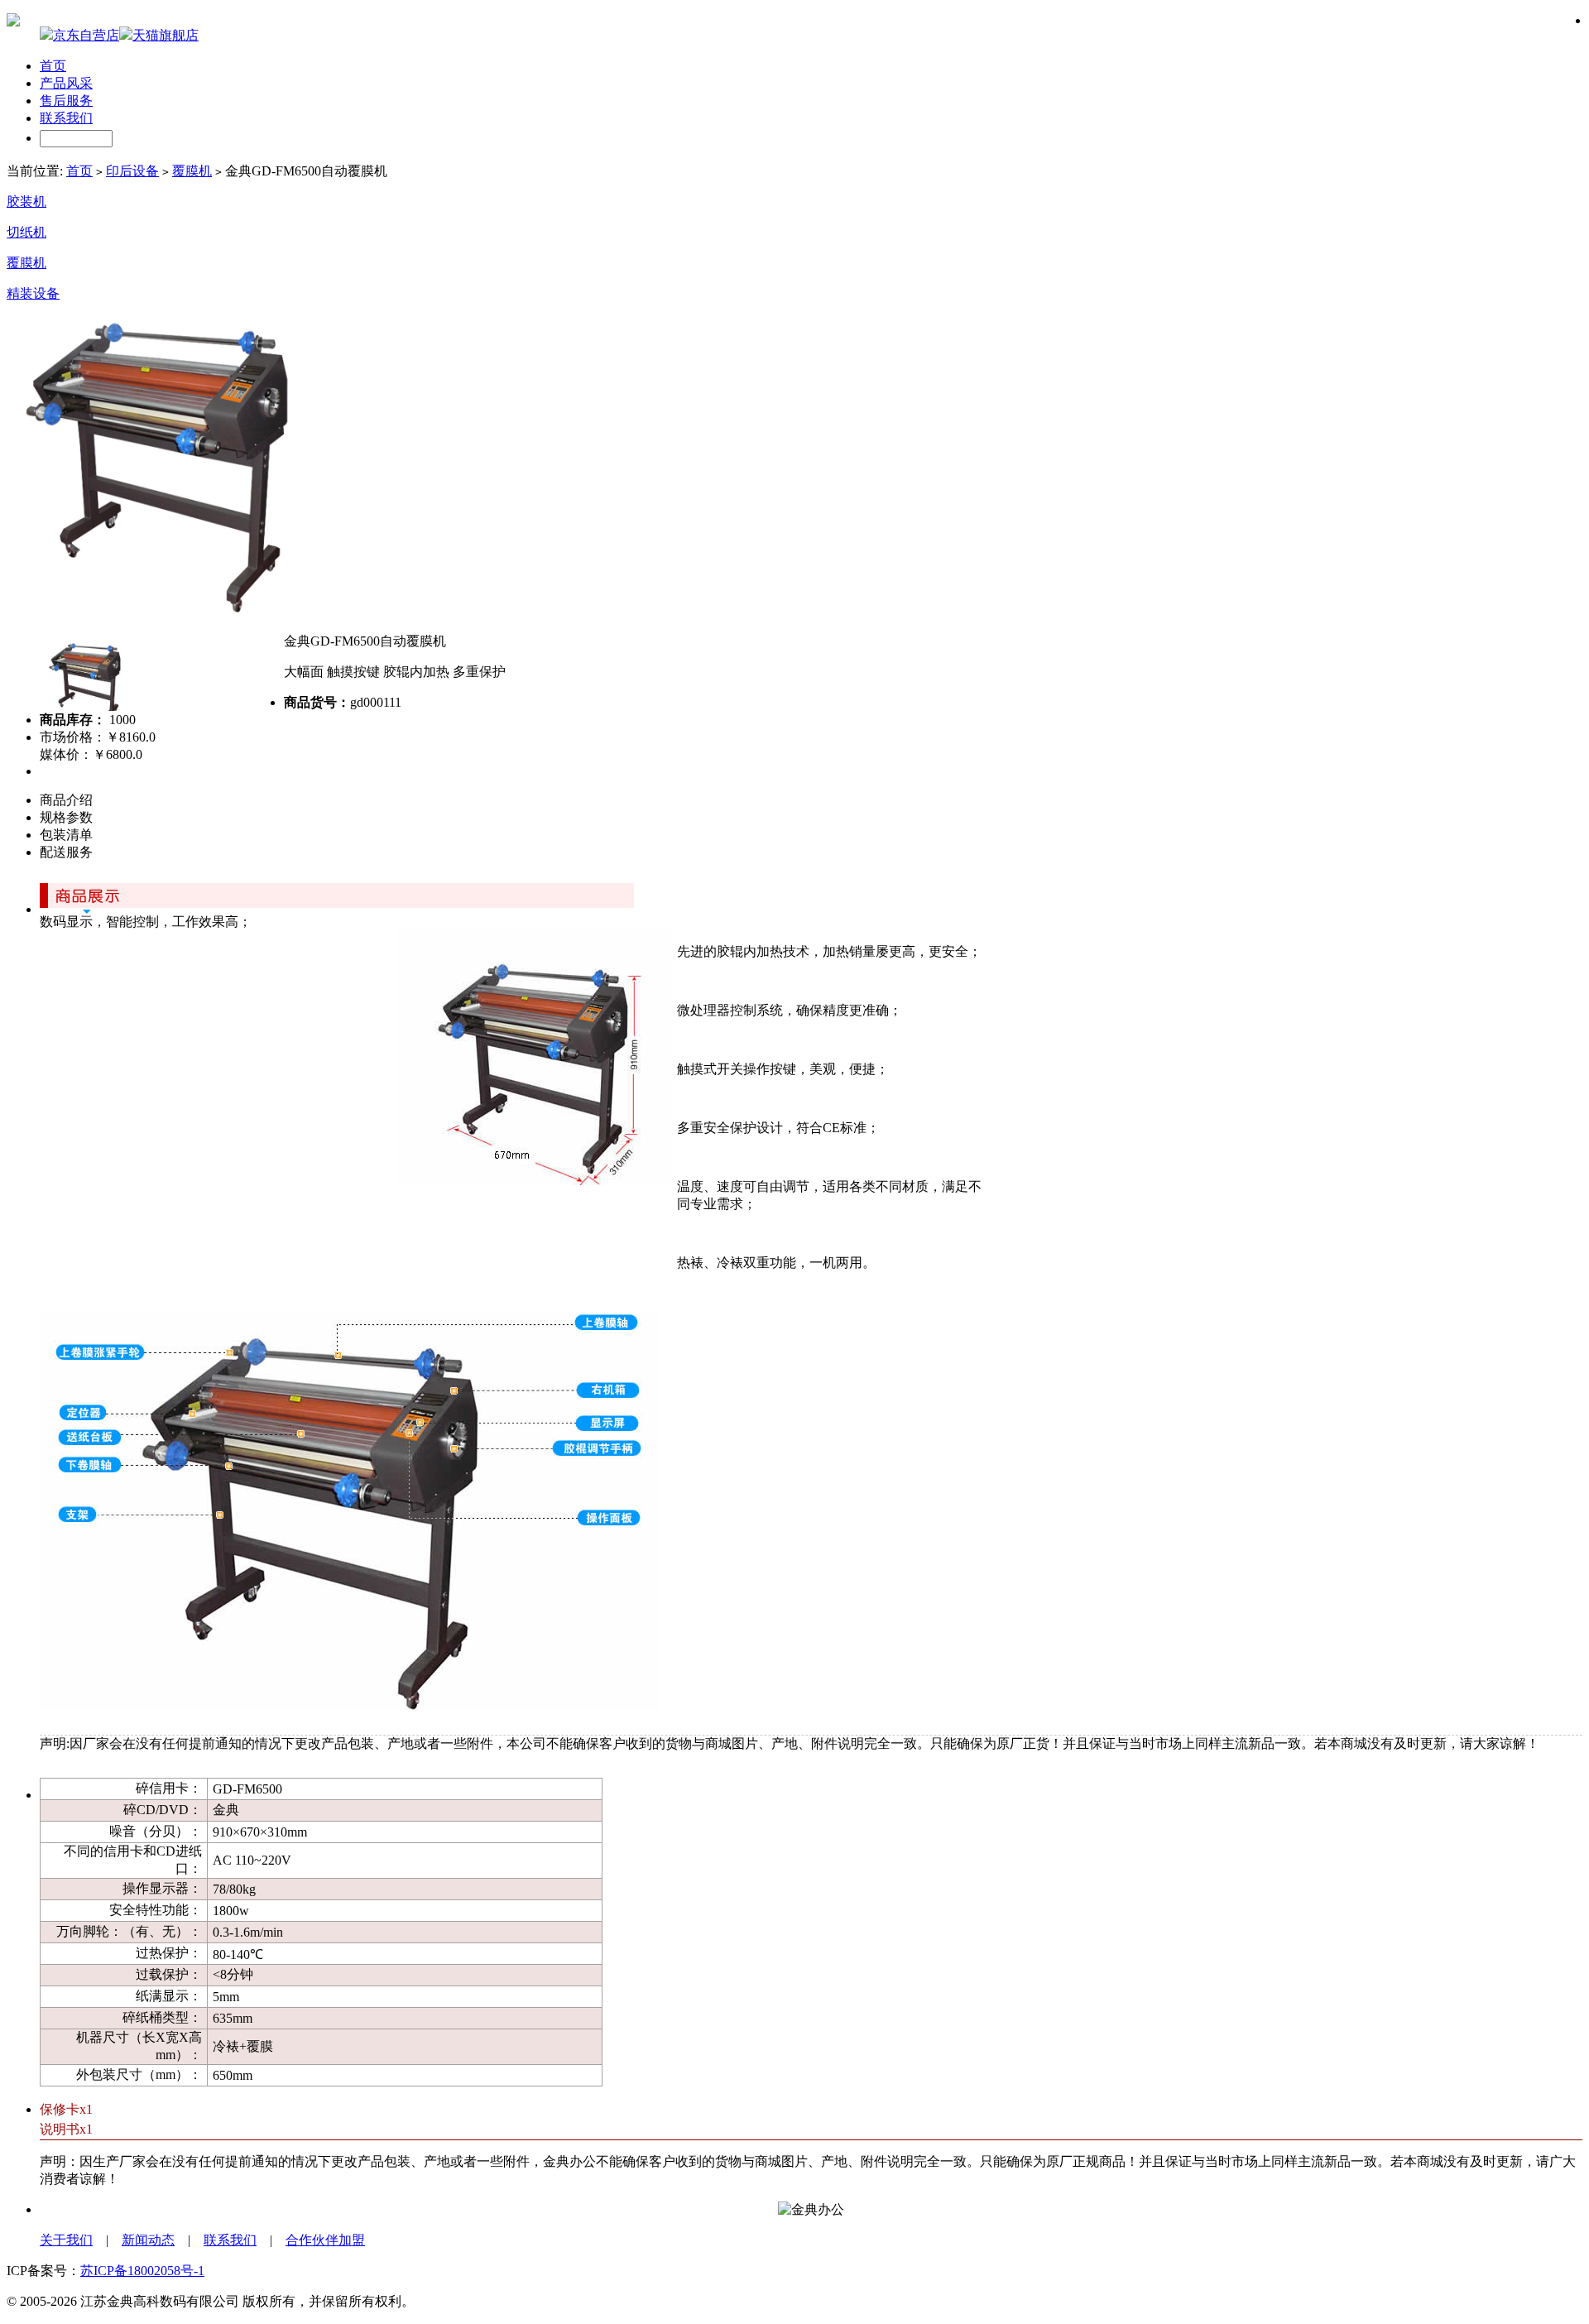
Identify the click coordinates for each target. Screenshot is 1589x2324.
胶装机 (26, 202)
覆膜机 (192, 171)
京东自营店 (86, 35)
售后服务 (66, 101)
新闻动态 (148, 2240)
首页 (53, 66)
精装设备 (33, 293)
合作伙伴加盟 (325, 2240)
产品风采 (66, 83)
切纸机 (26, 232)
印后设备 (132, 171)
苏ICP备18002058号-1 (142, 2271)
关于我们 (66, 2240)
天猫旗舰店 (166, 35)
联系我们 (66, 118)
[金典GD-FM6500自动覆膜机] (158, 615)
